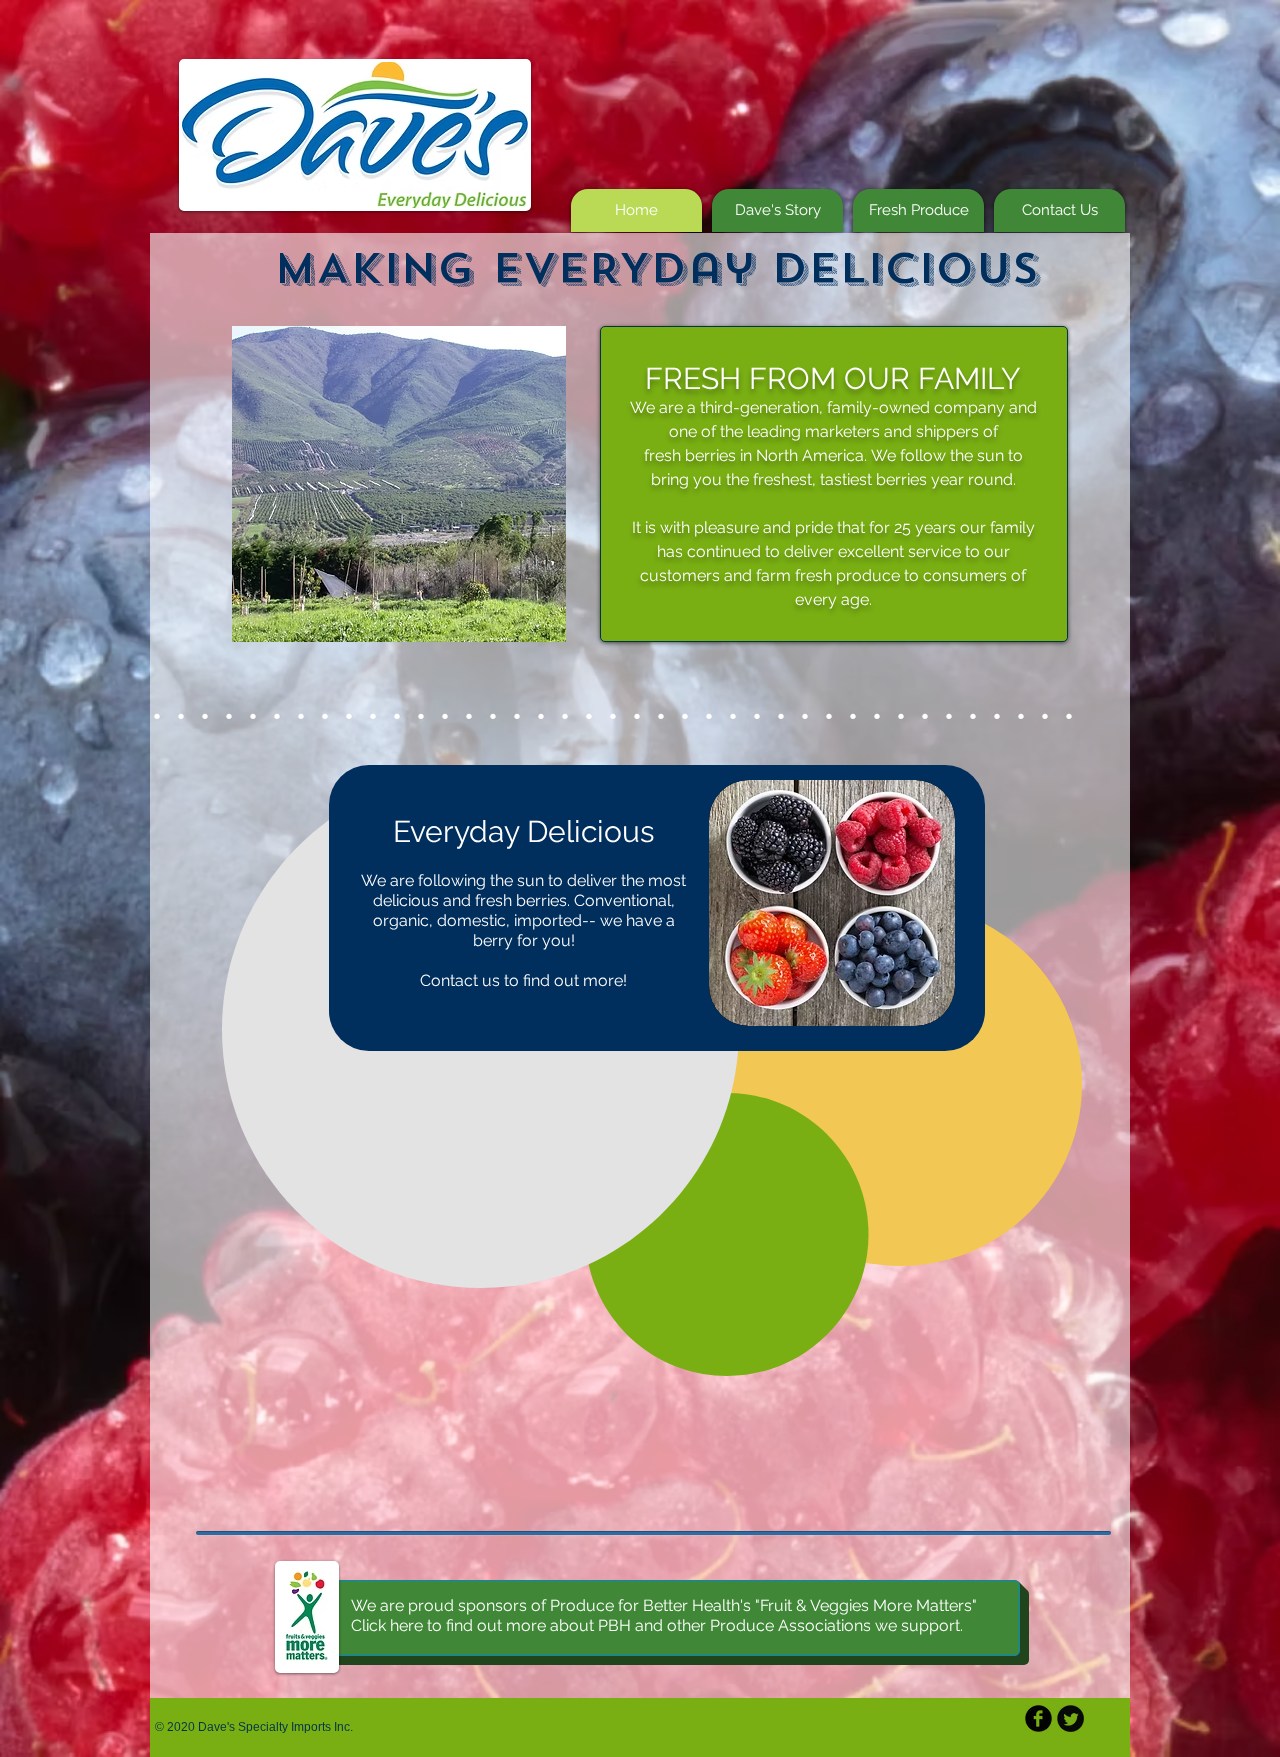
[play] (536, 612)
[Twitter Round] (1070, 1718)
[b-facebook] (1038, 1718)
